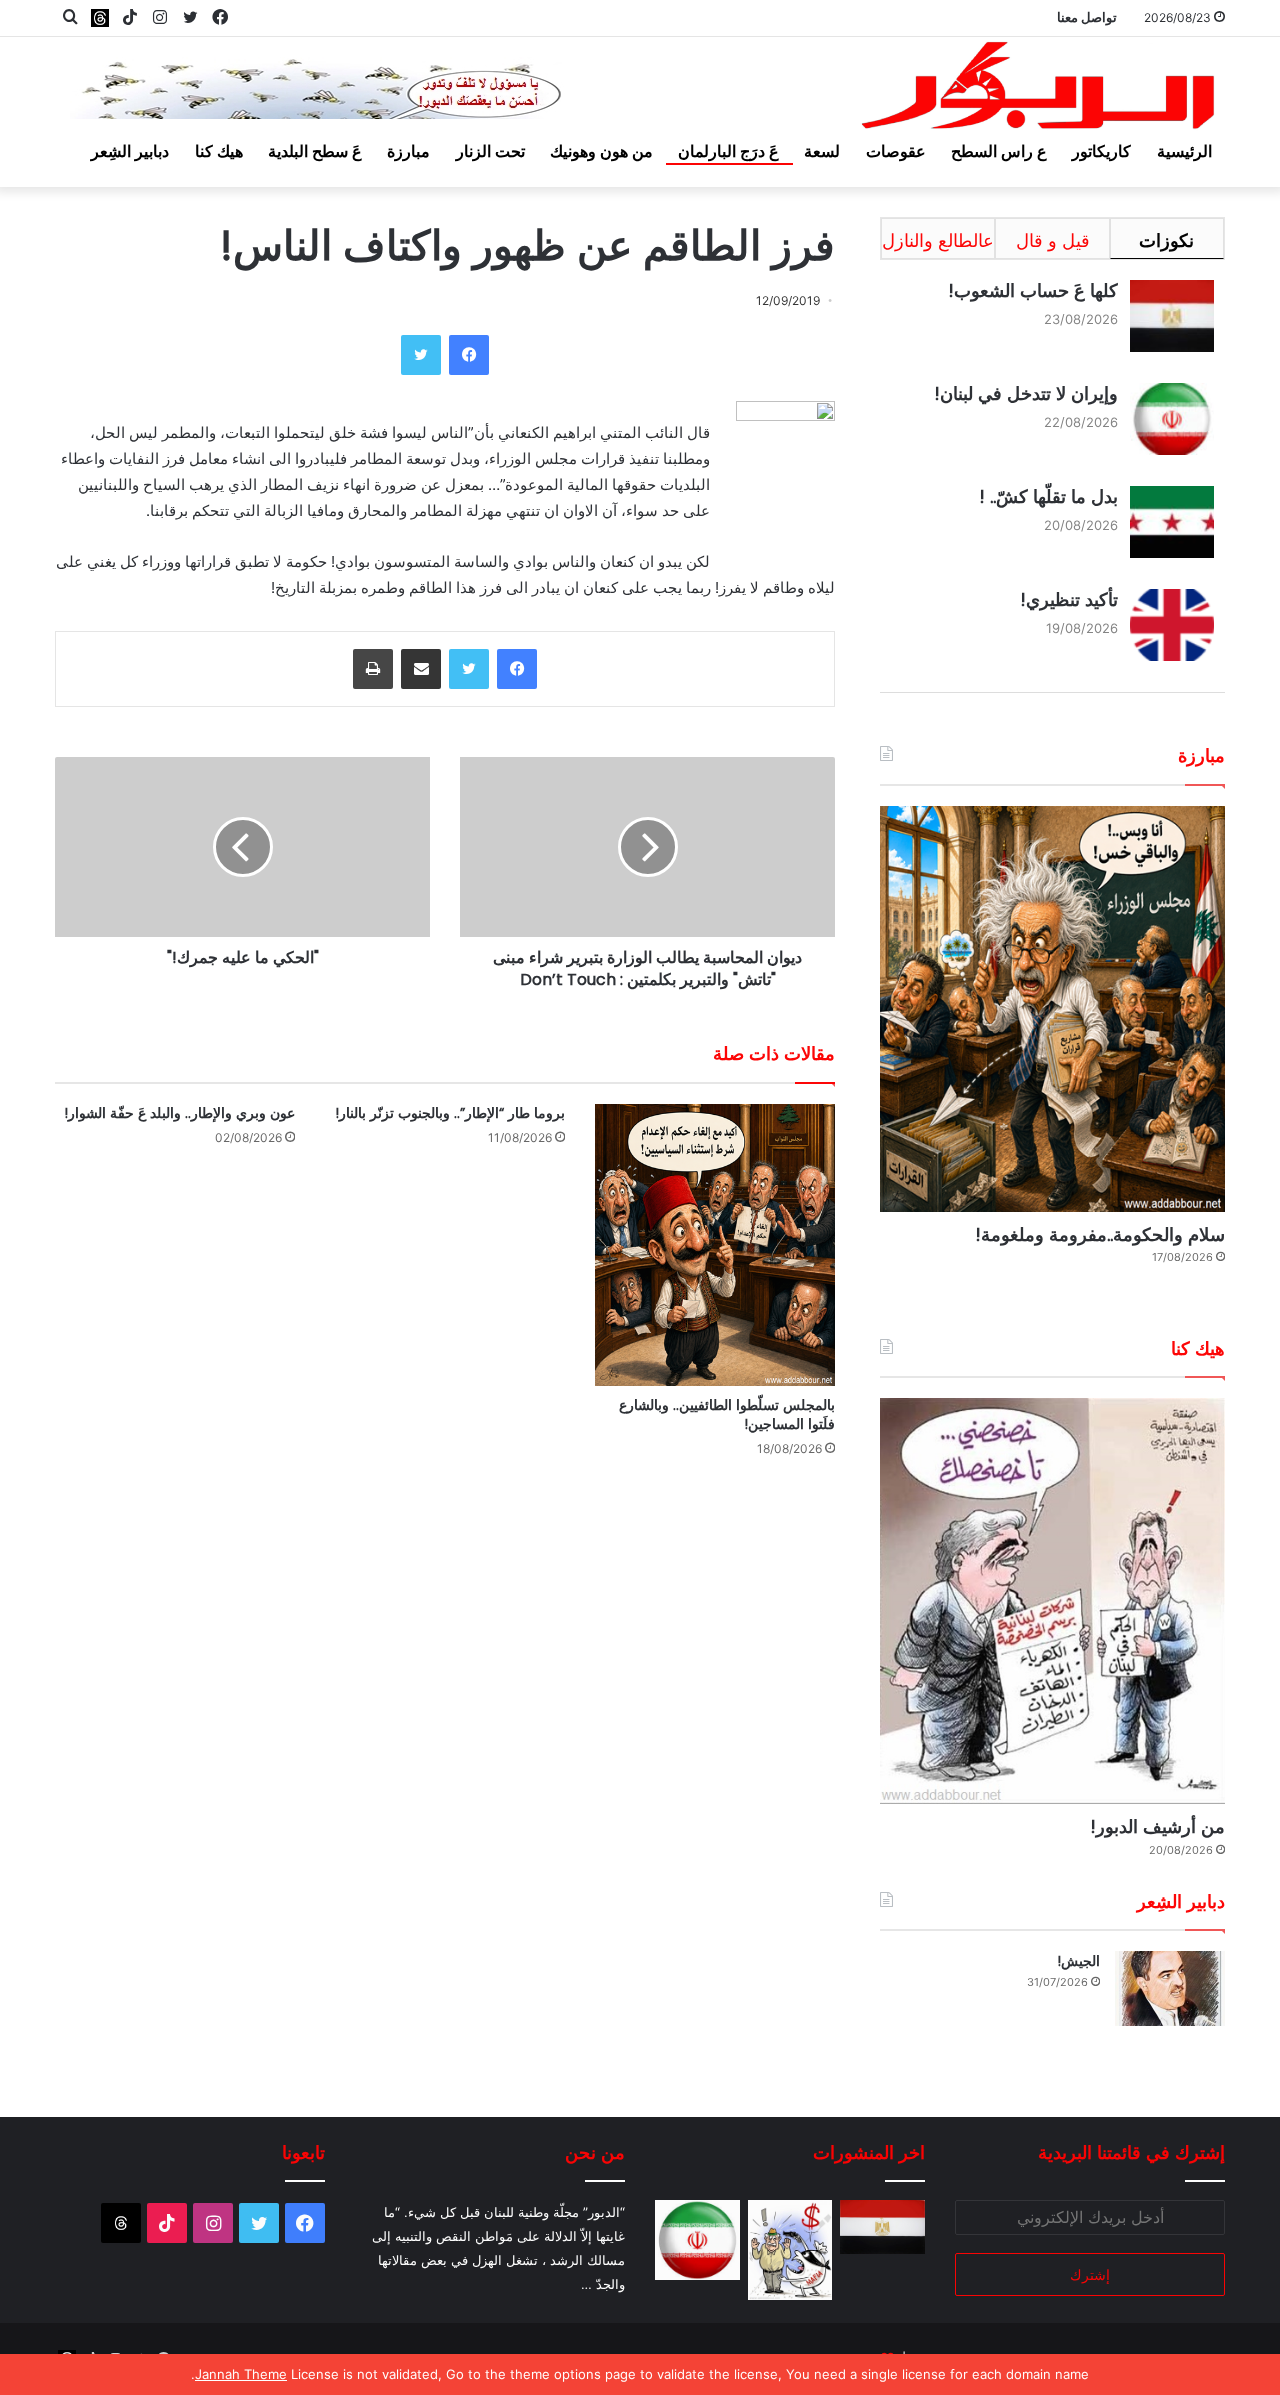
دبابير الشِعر (130, 151)
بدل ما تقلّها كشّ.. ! (1048, 496)
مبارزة (408, 151)
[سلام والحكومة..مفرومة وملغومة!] (1052, 1009)
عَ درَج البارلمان (728, 151)
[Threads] (100, 17)
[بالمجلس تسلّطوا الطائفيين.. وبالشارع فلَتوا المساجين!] (715, 1245)
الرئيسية (1184, 151)
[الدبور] (1040, 91)
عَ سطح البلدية (315, 151)
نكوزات (1166, 240)
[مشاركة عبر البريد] (421, 669)
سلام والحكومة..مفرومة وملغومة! (1100, 1234)
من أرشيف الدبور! (1157, 1826)
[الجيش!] (1170, 1988)
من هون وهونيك (601, 151)
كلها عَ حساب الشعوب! (1033, 290)
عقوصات (896, 151)
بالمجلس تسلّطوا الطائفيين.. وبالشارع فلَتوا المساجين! (727, 1414)
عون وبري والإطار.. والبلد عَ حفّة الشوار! (179, 1113)
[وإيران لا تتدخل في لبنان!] (697, 2240)
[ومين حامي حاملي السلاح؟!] (790, 2250)
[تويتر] (421, 355)
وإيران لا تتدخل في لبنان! (1026, 393)
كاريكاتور (1101, 151)
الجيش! (1078, 1961)
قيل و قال (1053, 240)
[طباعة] (373, 669)
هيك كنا (219, 151)
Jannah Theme (241, 2374)
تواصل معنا (1087, 17)
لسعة (822, 151)
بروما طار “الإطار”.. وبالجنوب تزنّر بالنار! (450, 1113)
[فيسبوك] (469, 355)
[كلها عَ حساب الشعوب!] (882, 2227)
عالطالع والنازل (938, 240)
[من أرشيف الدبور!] (1052, 1601)
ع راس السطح (999, 151)
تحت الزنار (490, 151)
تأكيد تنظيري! (1069, 599)
